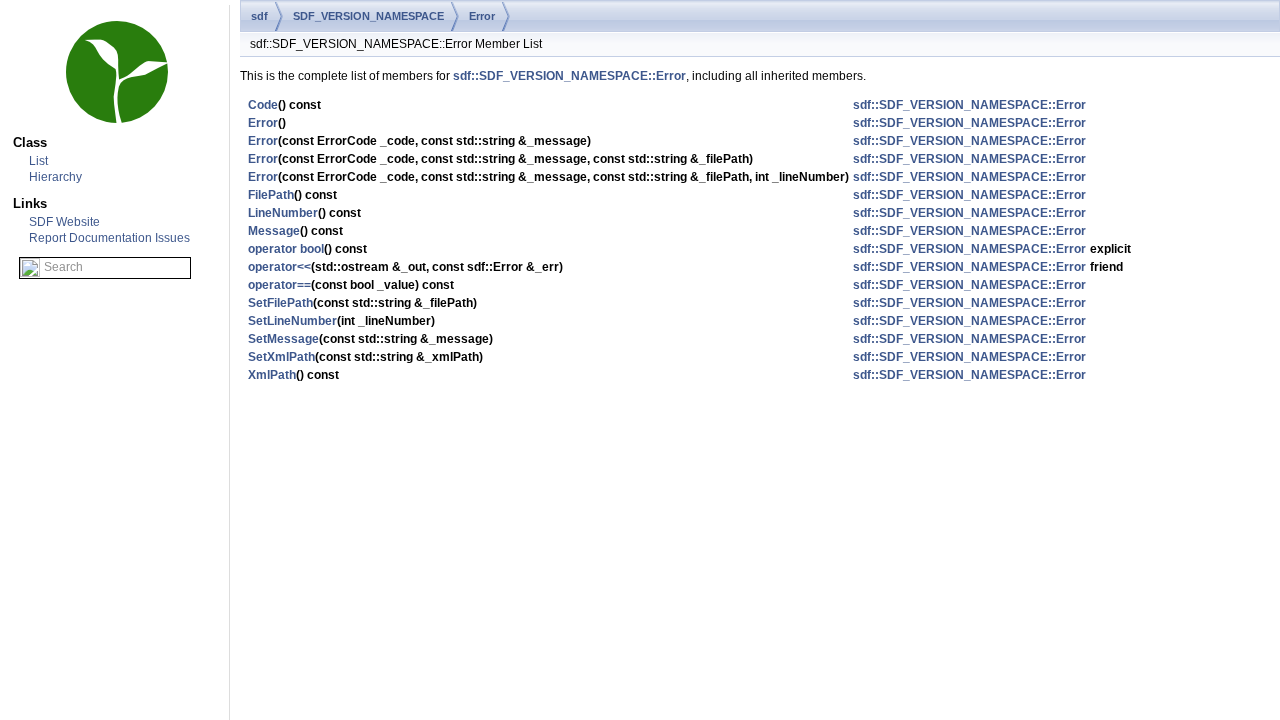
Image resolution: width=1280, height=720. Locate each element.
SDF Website (64, 222)
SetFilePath (280, 303)
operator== (279, 285)
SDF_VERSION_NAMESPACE (368, 16)
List (38, 161)
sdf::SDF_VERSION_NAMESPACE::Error (569, 76)
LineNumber (283, 213)
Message (274, 231)
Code (263, 105)
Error (482, 16)
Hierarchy (55, 177)
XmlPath (272, 375)
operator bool (286, 249)
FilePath (271, 195)
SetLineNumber (292, 321)
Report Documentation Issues (109, 238)
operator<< (279, 267)
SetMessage (283, 339)
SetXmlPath (281, 357)
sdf (259, 16)
